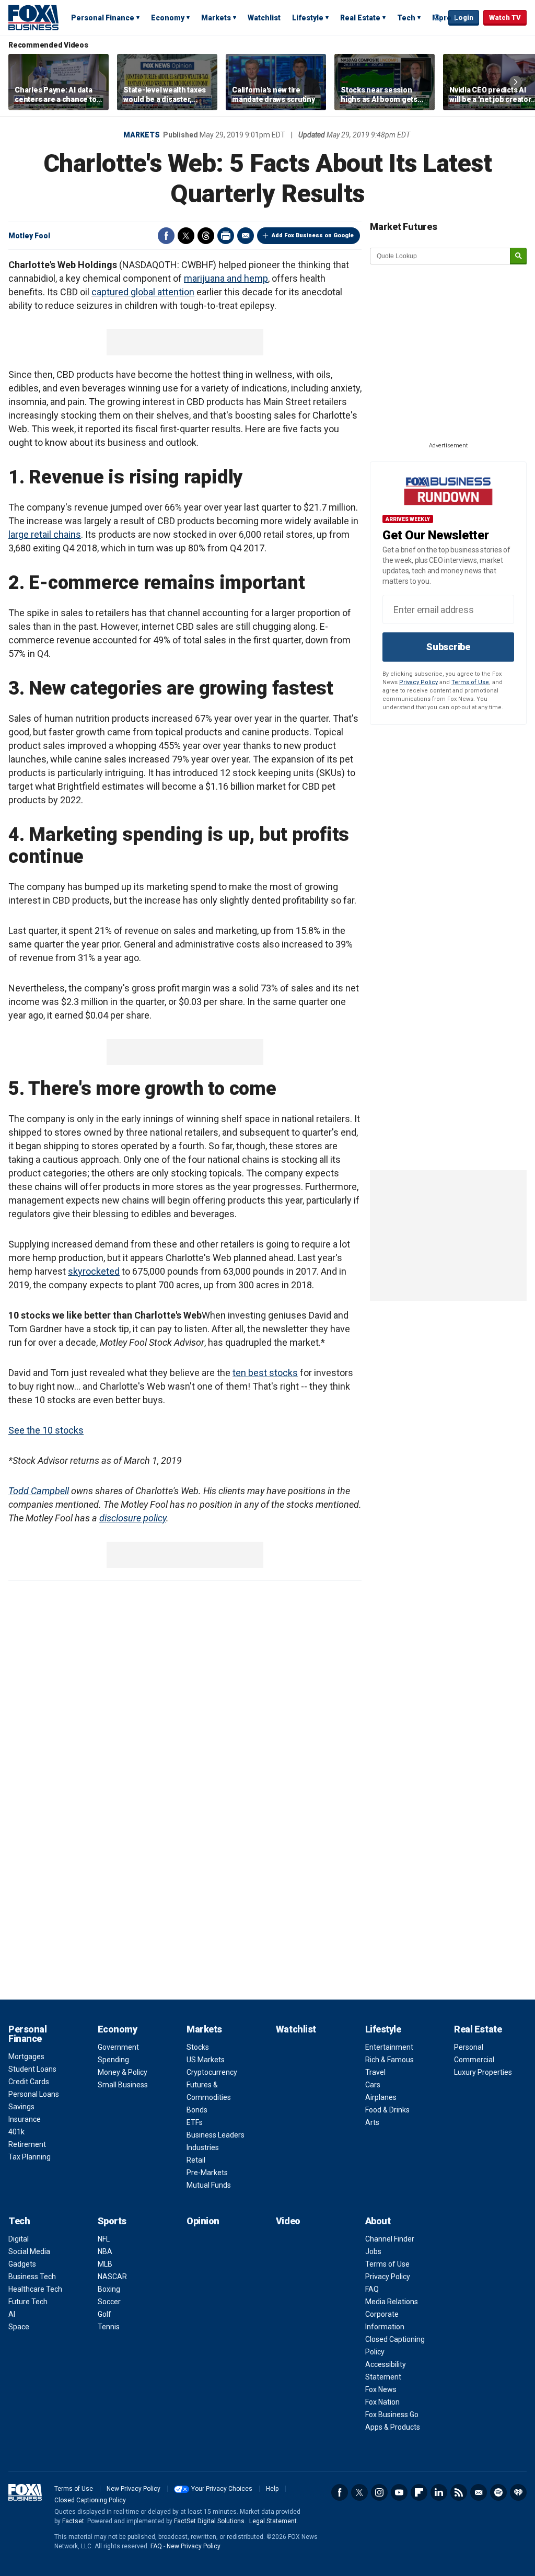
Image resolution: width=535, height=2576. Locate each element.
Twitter (186, 236)
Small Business (123, 2085)
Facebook (166, 236)
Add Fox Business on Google (313, 235)
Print (226, 236)
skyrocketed (94, 1271)
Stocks (198, 2047)
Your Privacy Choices (222, 2489)
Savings (21, 2107)
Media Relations (392, 2302)
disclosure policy (133, 1518)
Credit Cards (29, 2082)
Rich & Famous (389, 2060)
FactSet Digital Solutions (209, 2521)
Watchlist (264, 18)
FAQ (372, 2289)
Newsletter (479, 2492)
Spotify (498, 2492)
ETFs (195, 2122)
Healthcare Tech (35, 2289)
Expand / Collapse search (438, 18)
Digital (19, 2239)
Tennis (109, 2327)
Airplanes (381, 2097)
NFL (104, 2239)
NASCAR (112, 2277)
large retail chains (45, 534)
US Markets (206, 2060)
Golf (104, 2314)
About (378, 2221)
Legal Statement (273, 2521)
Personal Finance (103, 18)
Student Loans (32, 2069)
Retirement (27, 2144)
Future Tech (28, 2302)
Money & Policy (123, 2072)
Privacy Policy (418, 682)
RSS (459, 2492)
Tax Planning (30, 2157)
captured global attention (143, 292)
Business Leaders (216, 2135)
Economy (168, 18)
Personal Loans (34, 2094)
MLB (105, 2264)
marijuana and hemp (226, 278)
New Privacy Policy (133, 2489)
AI (12, 2314)
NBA (105, 2251)
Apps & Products (393, 2427)
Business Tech (32, 2277)
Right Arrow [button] (516, 82)
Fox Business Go (392, 2415)
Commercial (474, 2060)
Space (19, 2327)
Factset (73, 2521)
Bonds (197, 2110)
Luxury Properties (483, 2072)
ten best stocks (265, 1373)
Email (246, 236)
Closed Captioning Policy (90, 2500)
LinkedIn (439, 2492)
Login (464, 18)
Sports (112, 2221)
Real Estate (360, 18)
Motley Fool (29, 236)
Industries (203, 2147)
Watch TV (505, 18)
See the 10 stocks (46, 1430)
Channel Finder (390, 2239)
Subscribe (448, 647)
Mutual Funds (209, 2185)
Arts (372, 2122)
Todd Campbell (39, 1491)
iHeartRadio (518, 2492)
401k (16, 2132)
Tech (406, 18)
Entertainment (389, 2047)
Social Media (29, 2251)
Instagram (379, 2492)
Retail (196, 2160)
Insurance (25, 2119)
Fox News (381, 2389)
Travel (375, 2072)
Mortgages (26, 2057)
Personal (469, 2047)
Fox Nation (382, 2402)
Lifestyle (308, 18)
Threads (206, 236)
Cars (373, 2085)
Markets (216, 18)
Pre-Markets (207, 2173)
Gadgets (22, 2264)
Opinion (203, 2221)
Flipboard (419, 2492)
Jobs (373, 2251)
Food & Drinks (387, 2110)
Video (288, 2221)
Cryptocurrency (212, 2072)
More (442, 18)
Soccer (109, 2302)
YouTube (399, 2492)
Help (272, 2489)
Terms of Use (470, 682)
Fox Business (33, 17)
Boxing (109, 2289)
